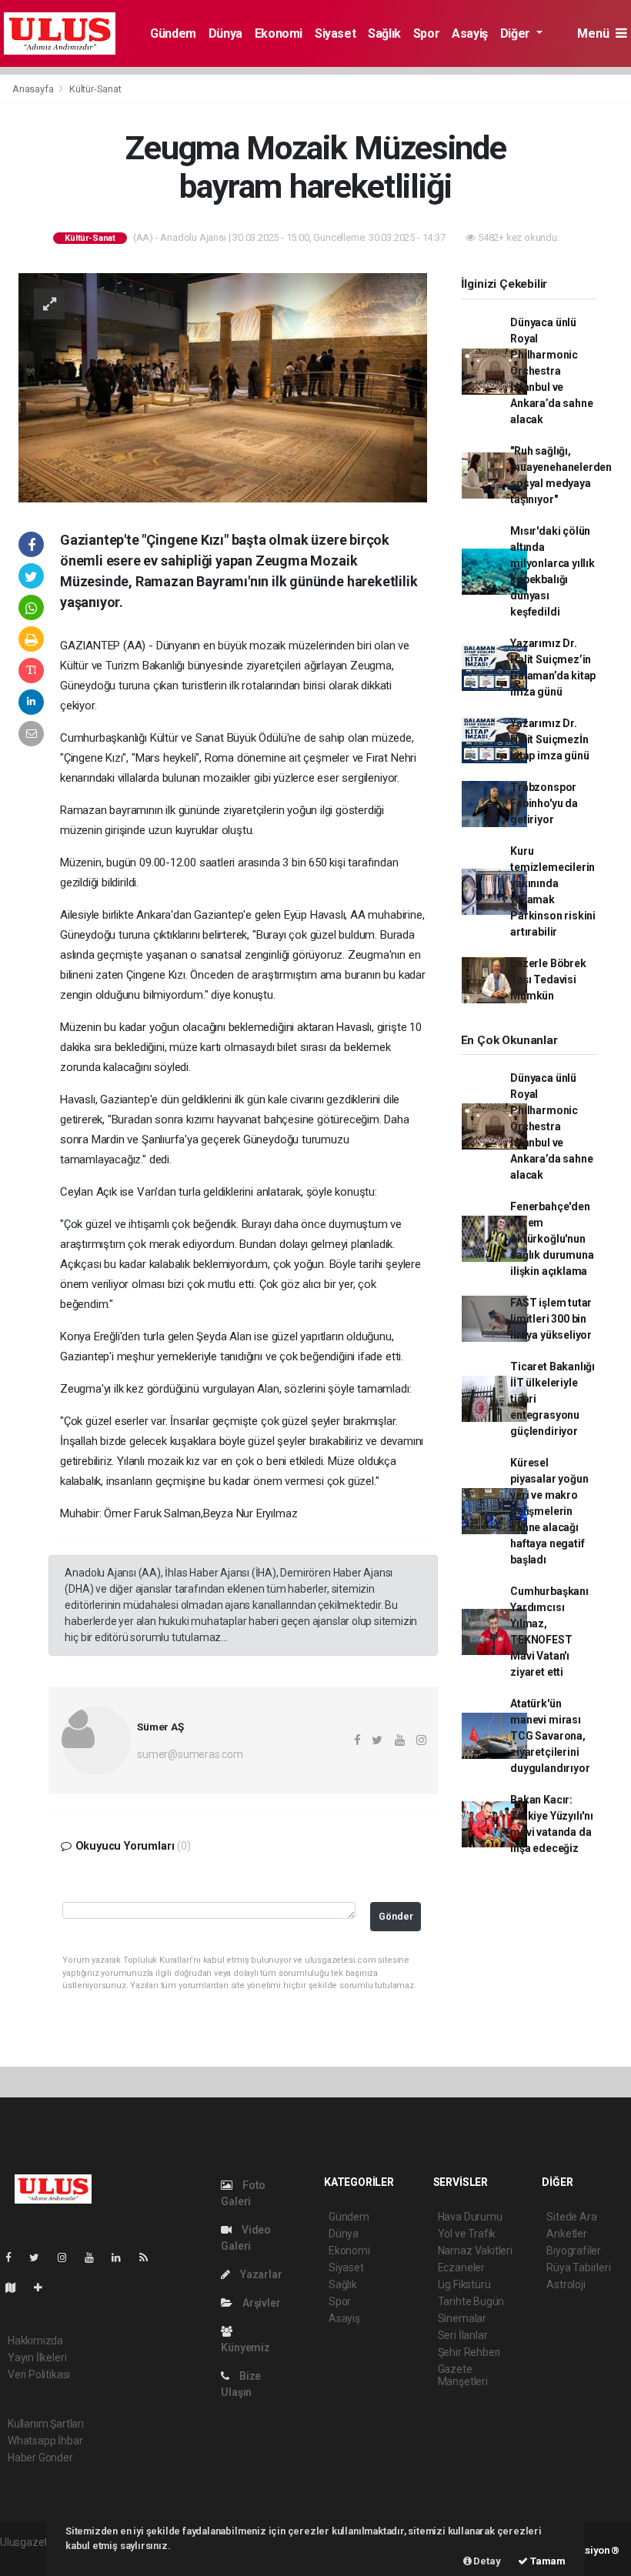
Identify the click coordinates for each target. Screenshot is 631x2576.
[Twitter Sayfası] (40, 2257)
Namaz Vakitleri (475, 2251)
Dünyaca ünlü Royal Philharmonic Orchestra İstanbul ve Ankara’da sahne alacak (551, 371)
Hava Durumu (470, 2217)
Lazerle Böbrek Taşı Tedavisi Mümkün (548, 979)
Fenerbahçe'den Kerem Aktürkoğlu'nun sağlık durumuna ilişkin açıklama (552, 1239)
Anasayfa (34, 89)
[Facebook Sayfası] (15, 2257)
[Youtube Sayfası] (95, 2257)
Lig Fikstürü (464, 2284)
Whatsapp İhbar (45, 2441)
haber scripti (29, 2558)
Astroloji (566, 2284)
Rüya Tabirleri (578, 2267)
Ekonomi (279, 33)
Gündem (173, 33)
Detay (486, 2561)
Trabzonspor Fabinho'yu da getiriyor (544, 803)
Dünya (225, 33)
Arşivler (260, 2303)
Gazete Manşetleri (463, 2375)
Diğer (517, 33)
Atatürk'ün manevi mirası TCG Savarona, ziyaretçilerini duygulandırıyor (550, 1736)
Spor (426, 33)
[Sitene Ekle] (44, 2287)
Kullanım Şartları (46, 2424)
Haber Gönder (40, 2458)
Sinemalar (462, 2318)
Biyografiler (574, 2251)
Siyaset (335, 33)
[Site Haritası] (17, 2287)
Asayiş (470, 33)
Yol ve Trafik (467, 2234)
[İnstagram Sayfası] (68, 2257)
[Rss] (150, 2257)
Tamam (547, 2561)
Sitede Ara (571, 2217)
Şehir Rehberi (469, 2352)
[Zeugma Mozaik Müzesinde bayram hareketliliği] (223, 387)
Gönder (396, 1916)
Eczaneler (461, 2267)
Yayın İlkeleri (37, 2357)
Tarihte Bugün (471, 2301)
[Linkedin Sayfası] (122, 2257)
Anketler (566, 2234)
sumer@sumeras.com (190, 1754)
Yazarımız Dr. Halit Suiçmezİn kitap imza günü (549, 739)
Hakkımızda (35, 2341)
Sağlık (384, 33)
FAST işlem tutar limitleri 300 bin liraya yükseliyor (551, 1319)
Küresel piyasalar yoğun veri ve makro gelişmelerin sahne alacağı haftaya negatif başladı (549, 1511)
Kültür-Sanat (95, 89)
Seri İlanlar (463, 2335)
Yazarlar (260, 2274)
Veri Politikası (39, 2374)
